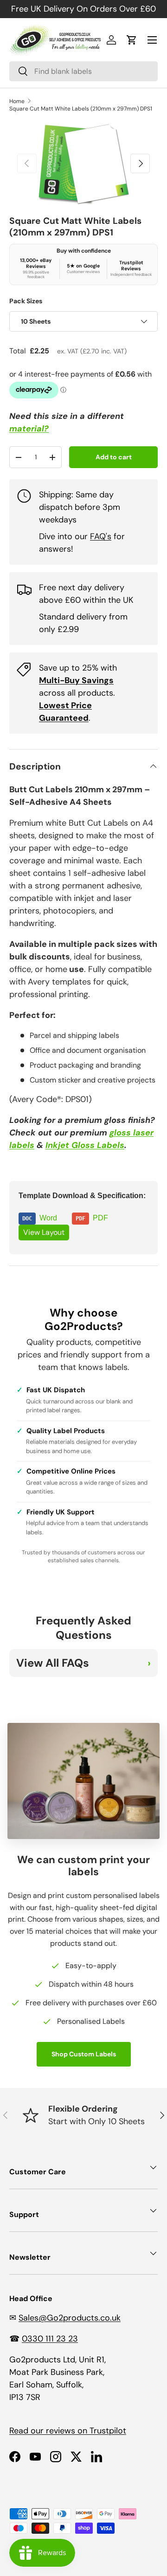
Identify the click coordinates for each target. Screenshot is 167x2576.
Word (56, 1218)
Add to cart (114, 457)
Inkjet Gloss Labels (85, 1145)
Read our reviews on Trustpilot (68, 2431)
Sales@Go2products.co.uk (70, 2318)
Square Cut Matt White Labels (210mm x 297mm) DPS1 (81, 109)
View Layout (44, 1232)
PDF (107, 1218)
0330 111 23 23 (50, 2339)
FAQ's (101, 536)
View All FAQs (53, 1663)
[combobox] (83, 71)
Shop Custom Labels (84, 2054)
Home (17, 101)
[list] (83, 164)
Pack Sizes (26, 301)
